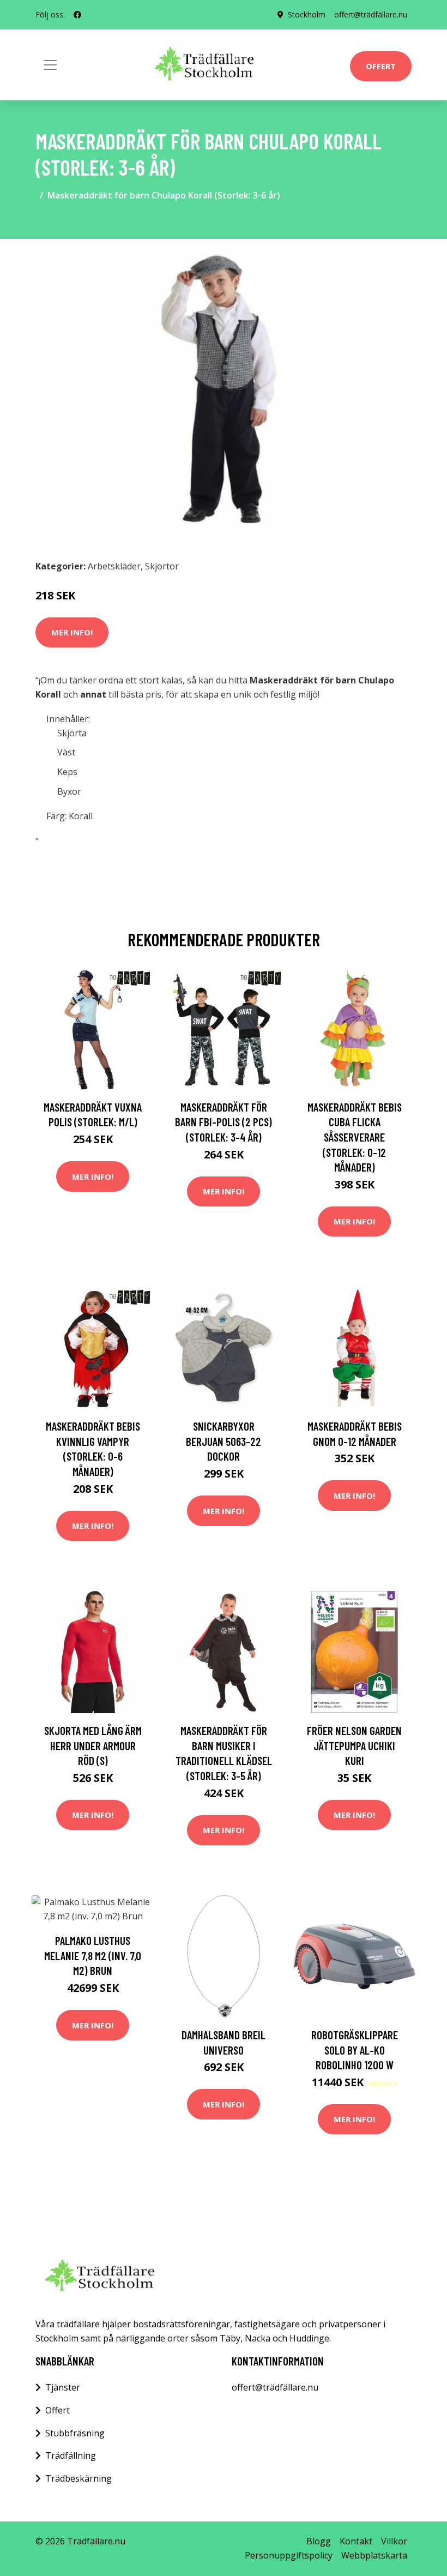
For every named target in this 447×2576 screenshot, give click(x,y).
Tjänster (63, 2387)
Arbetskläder (114, 566)
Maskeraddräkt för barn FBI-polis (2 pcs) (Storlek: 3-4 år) (224, 1122)
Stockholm (307, 14)
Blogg (319, 2541)
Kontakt (356, 2541)
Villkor (394, 2541)
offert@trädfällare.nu (371, 14)
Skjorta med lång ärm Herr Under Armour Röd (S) (93, 1745)
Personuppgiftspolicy (289, 2555)
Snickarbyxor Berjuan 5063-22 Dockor (224, 1441)
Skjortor (162, 566)
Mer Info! (72, 632)
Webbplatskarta (374, 2555)
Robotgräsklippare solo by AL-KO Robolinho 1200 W (355, 2050)
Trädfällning (71, 2455)
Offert (381, 66)
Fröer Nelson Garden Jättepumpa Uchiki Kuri (354, 1745)
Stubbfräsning (75, 2433)
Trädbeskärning (78, 2478)
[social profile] (77, 15)
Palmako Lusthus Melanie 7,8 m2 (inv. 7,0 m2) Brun (93, 1955)
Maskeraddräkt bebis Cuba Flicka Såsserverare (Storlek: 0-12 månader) (355, 1137)
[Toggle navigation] (50, 65)
